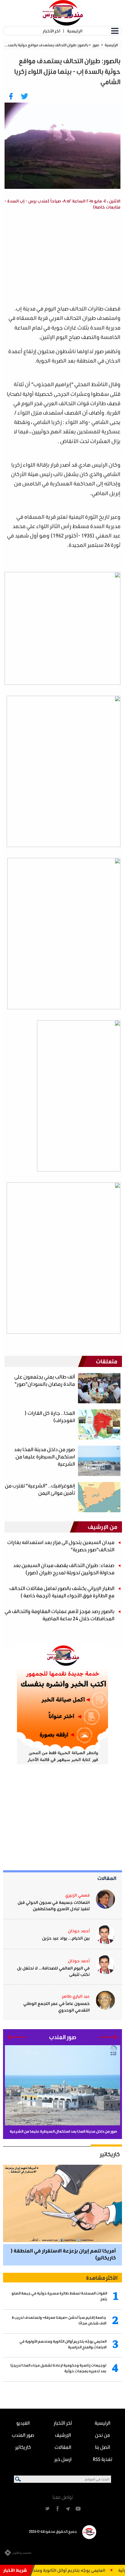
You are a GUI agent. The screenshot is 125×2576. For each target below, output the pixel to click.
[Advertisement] (59, 258)
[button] (108, 2037)
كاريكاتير (110, 2154)
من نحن (102, 2435)
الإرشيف (63, 2435)
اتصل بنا (103, 2447)
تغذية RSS (103, 2459)
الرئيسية (75, 31)
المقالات (107, 1878)
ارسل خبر (63, 2459)
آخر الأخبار (51, 31)
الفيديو (23, 2423)
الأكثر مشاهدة (102, 2278)
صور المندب (23, 2435)
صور (96, 45)
